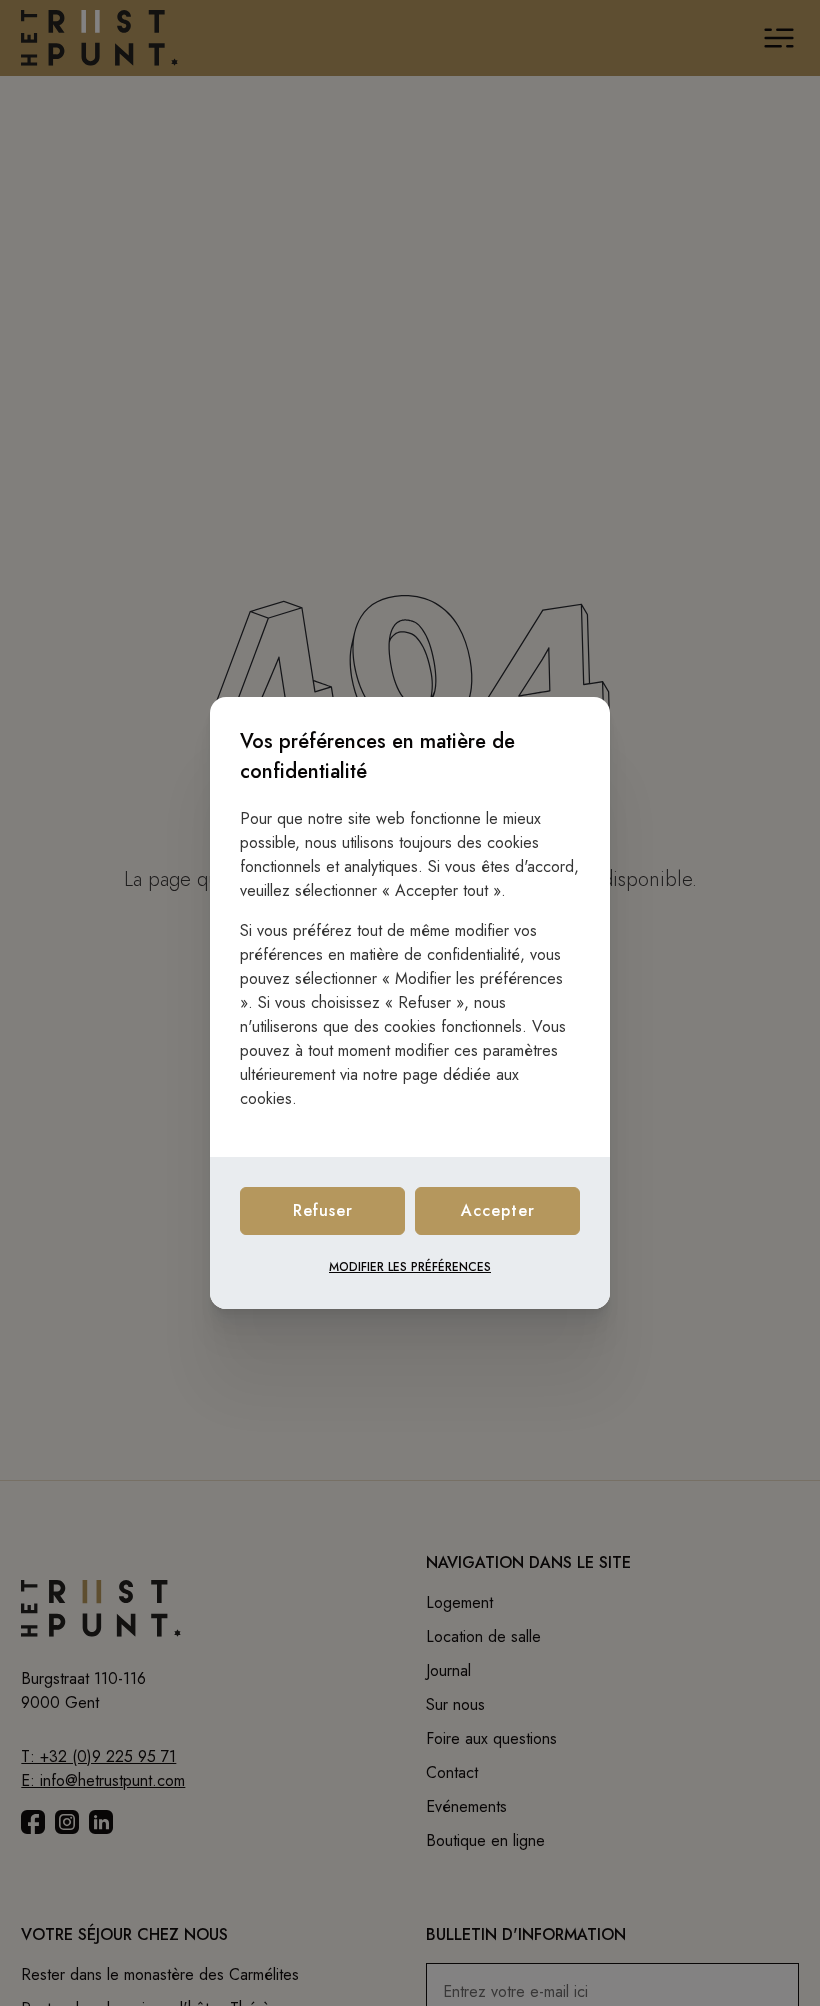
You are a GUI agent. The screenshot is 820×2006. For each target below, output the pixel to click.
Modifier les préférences (410, 1267)
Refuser (323, 1210)
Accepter (498, 1210)
